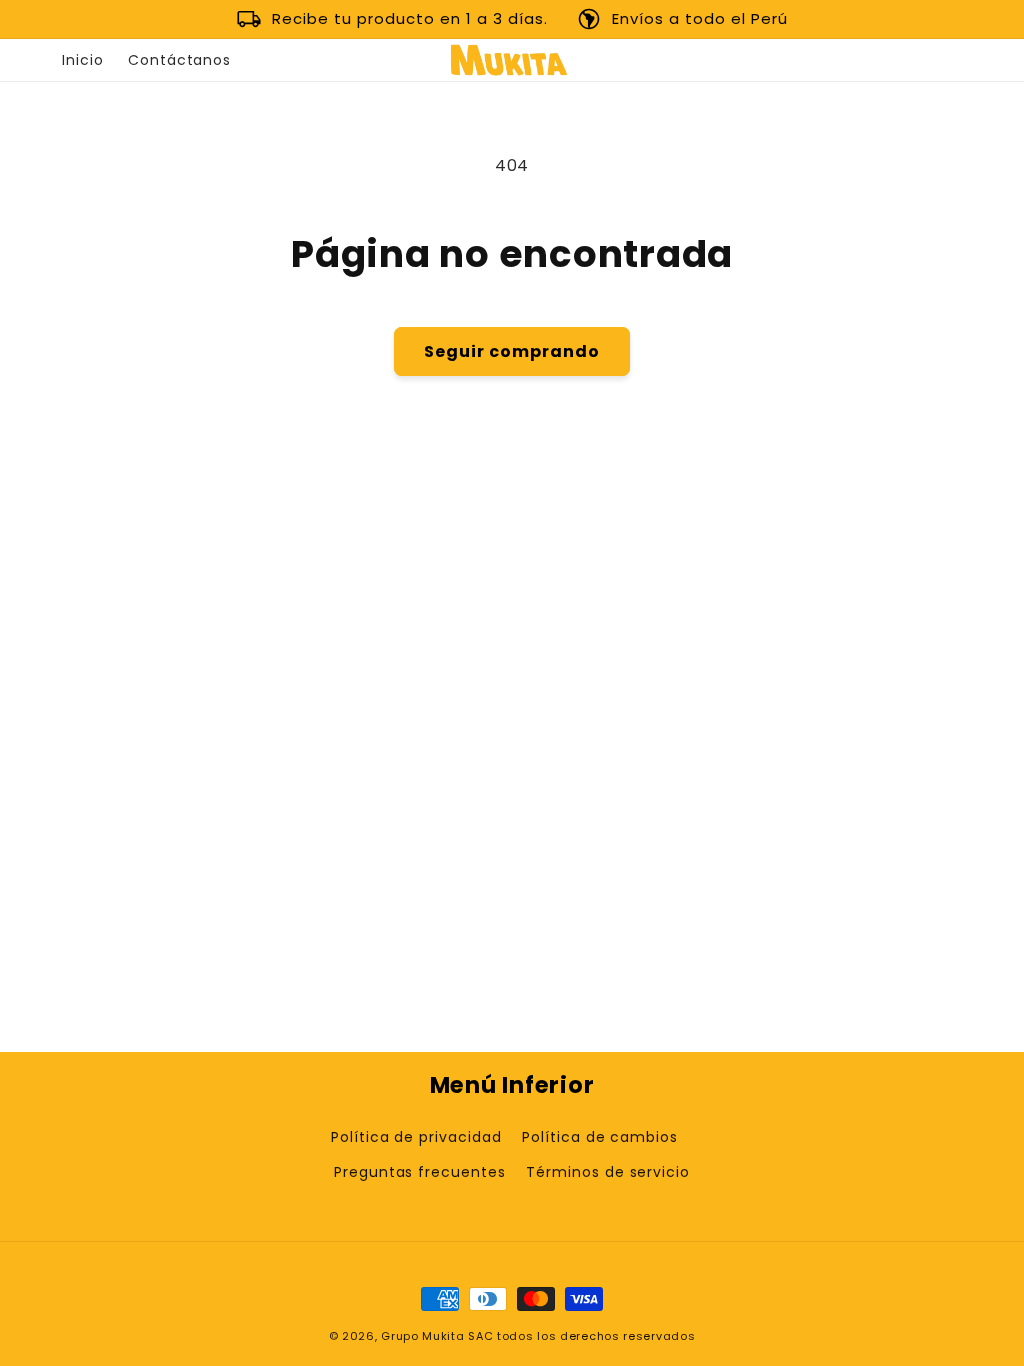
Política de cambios (600, 1137)
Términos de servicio (608, 1172)
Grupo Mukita (422, 1336)
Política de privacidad (416, 1137)
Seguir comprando (512, 351)
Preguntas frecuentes (420, 1172)
